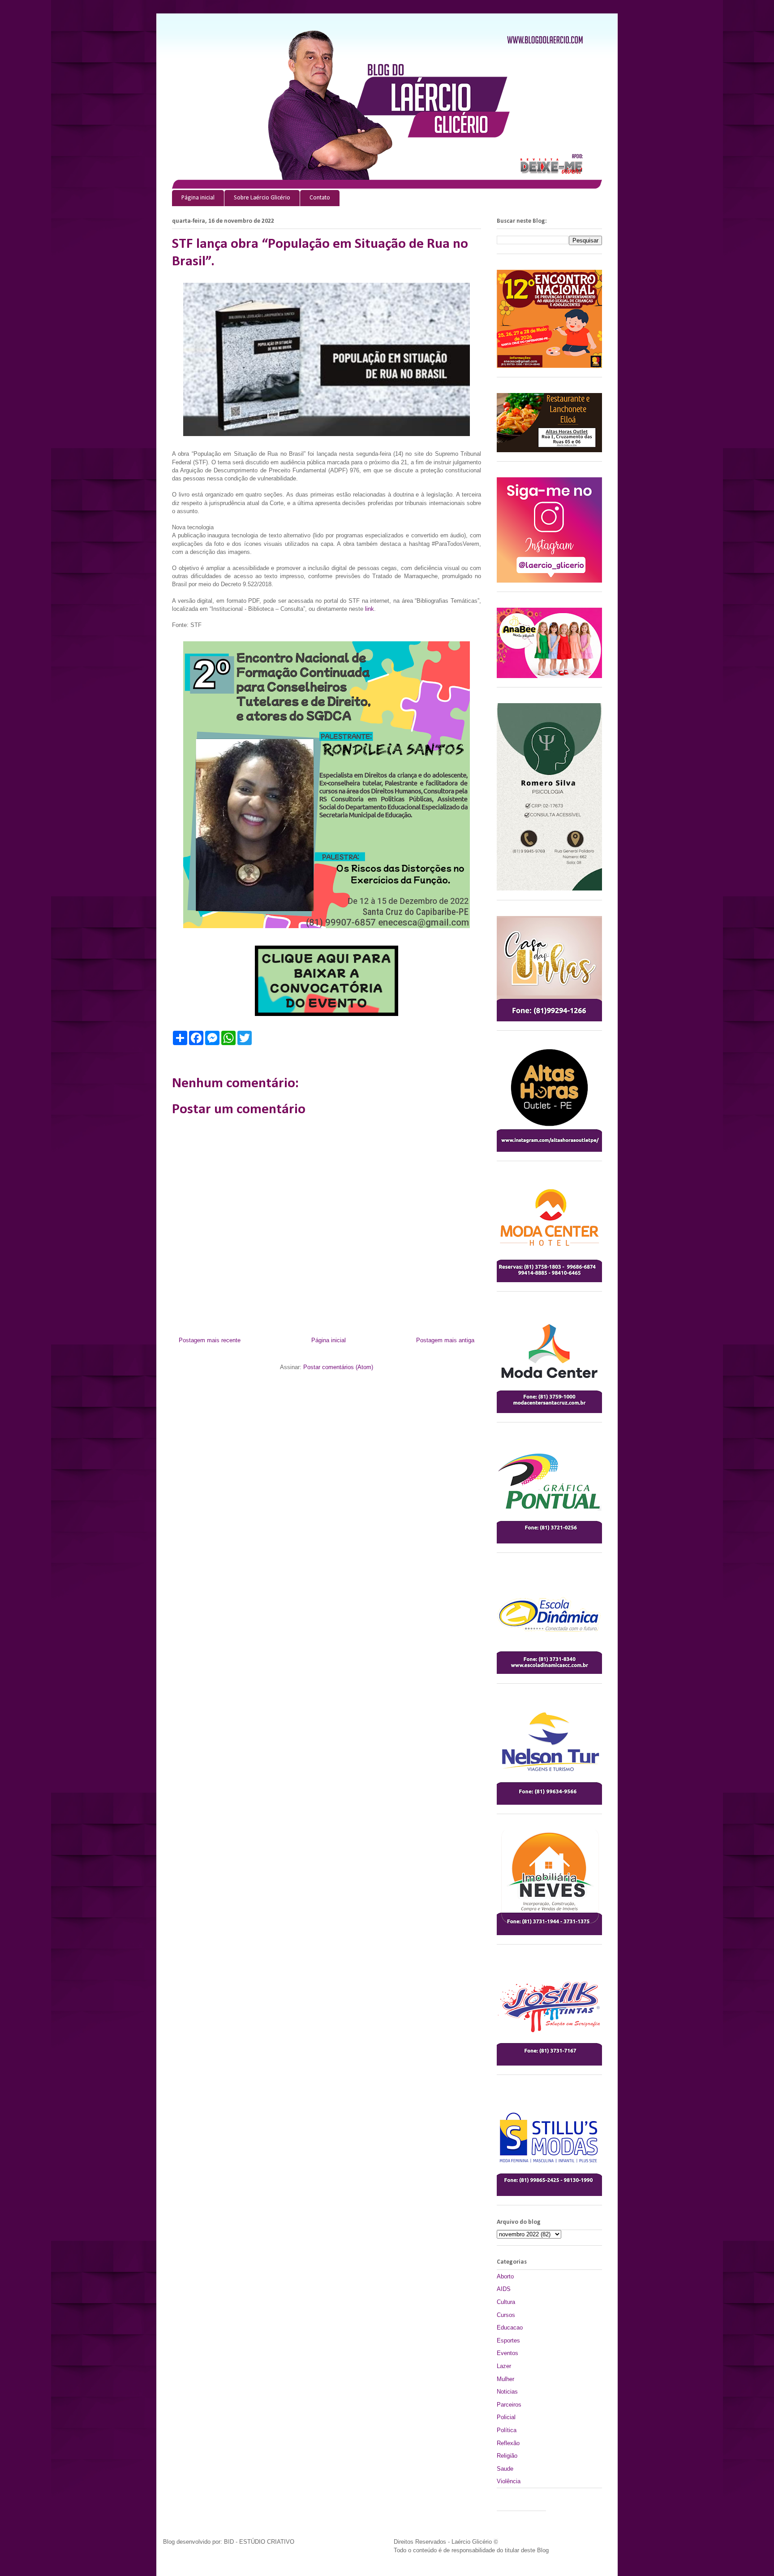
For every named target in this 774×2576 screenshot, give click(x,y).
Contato (320, 198)
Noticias (507, 2392)
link (370, 609)
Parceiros (509, 2405)
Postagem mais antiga (445, 1340)
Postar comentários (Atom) (338, 1367)
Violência (509, 2481)
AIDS (504, 2289)
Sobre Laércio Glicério (262, 198)
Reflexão (508, 2443)
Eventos (507, 2353)
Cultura (506, 2302)
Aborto (505, 2276)
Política (507, 2430)
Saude (505, 2469)
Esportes (508, 2340)
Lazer (504, 2366)
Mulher (505, 2379)
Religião (507, 2456)
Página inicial (198, 198)
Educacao (510, 2327)
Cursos (506, 2315)
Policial (506, 2417)
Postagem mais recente (210, 1340)
